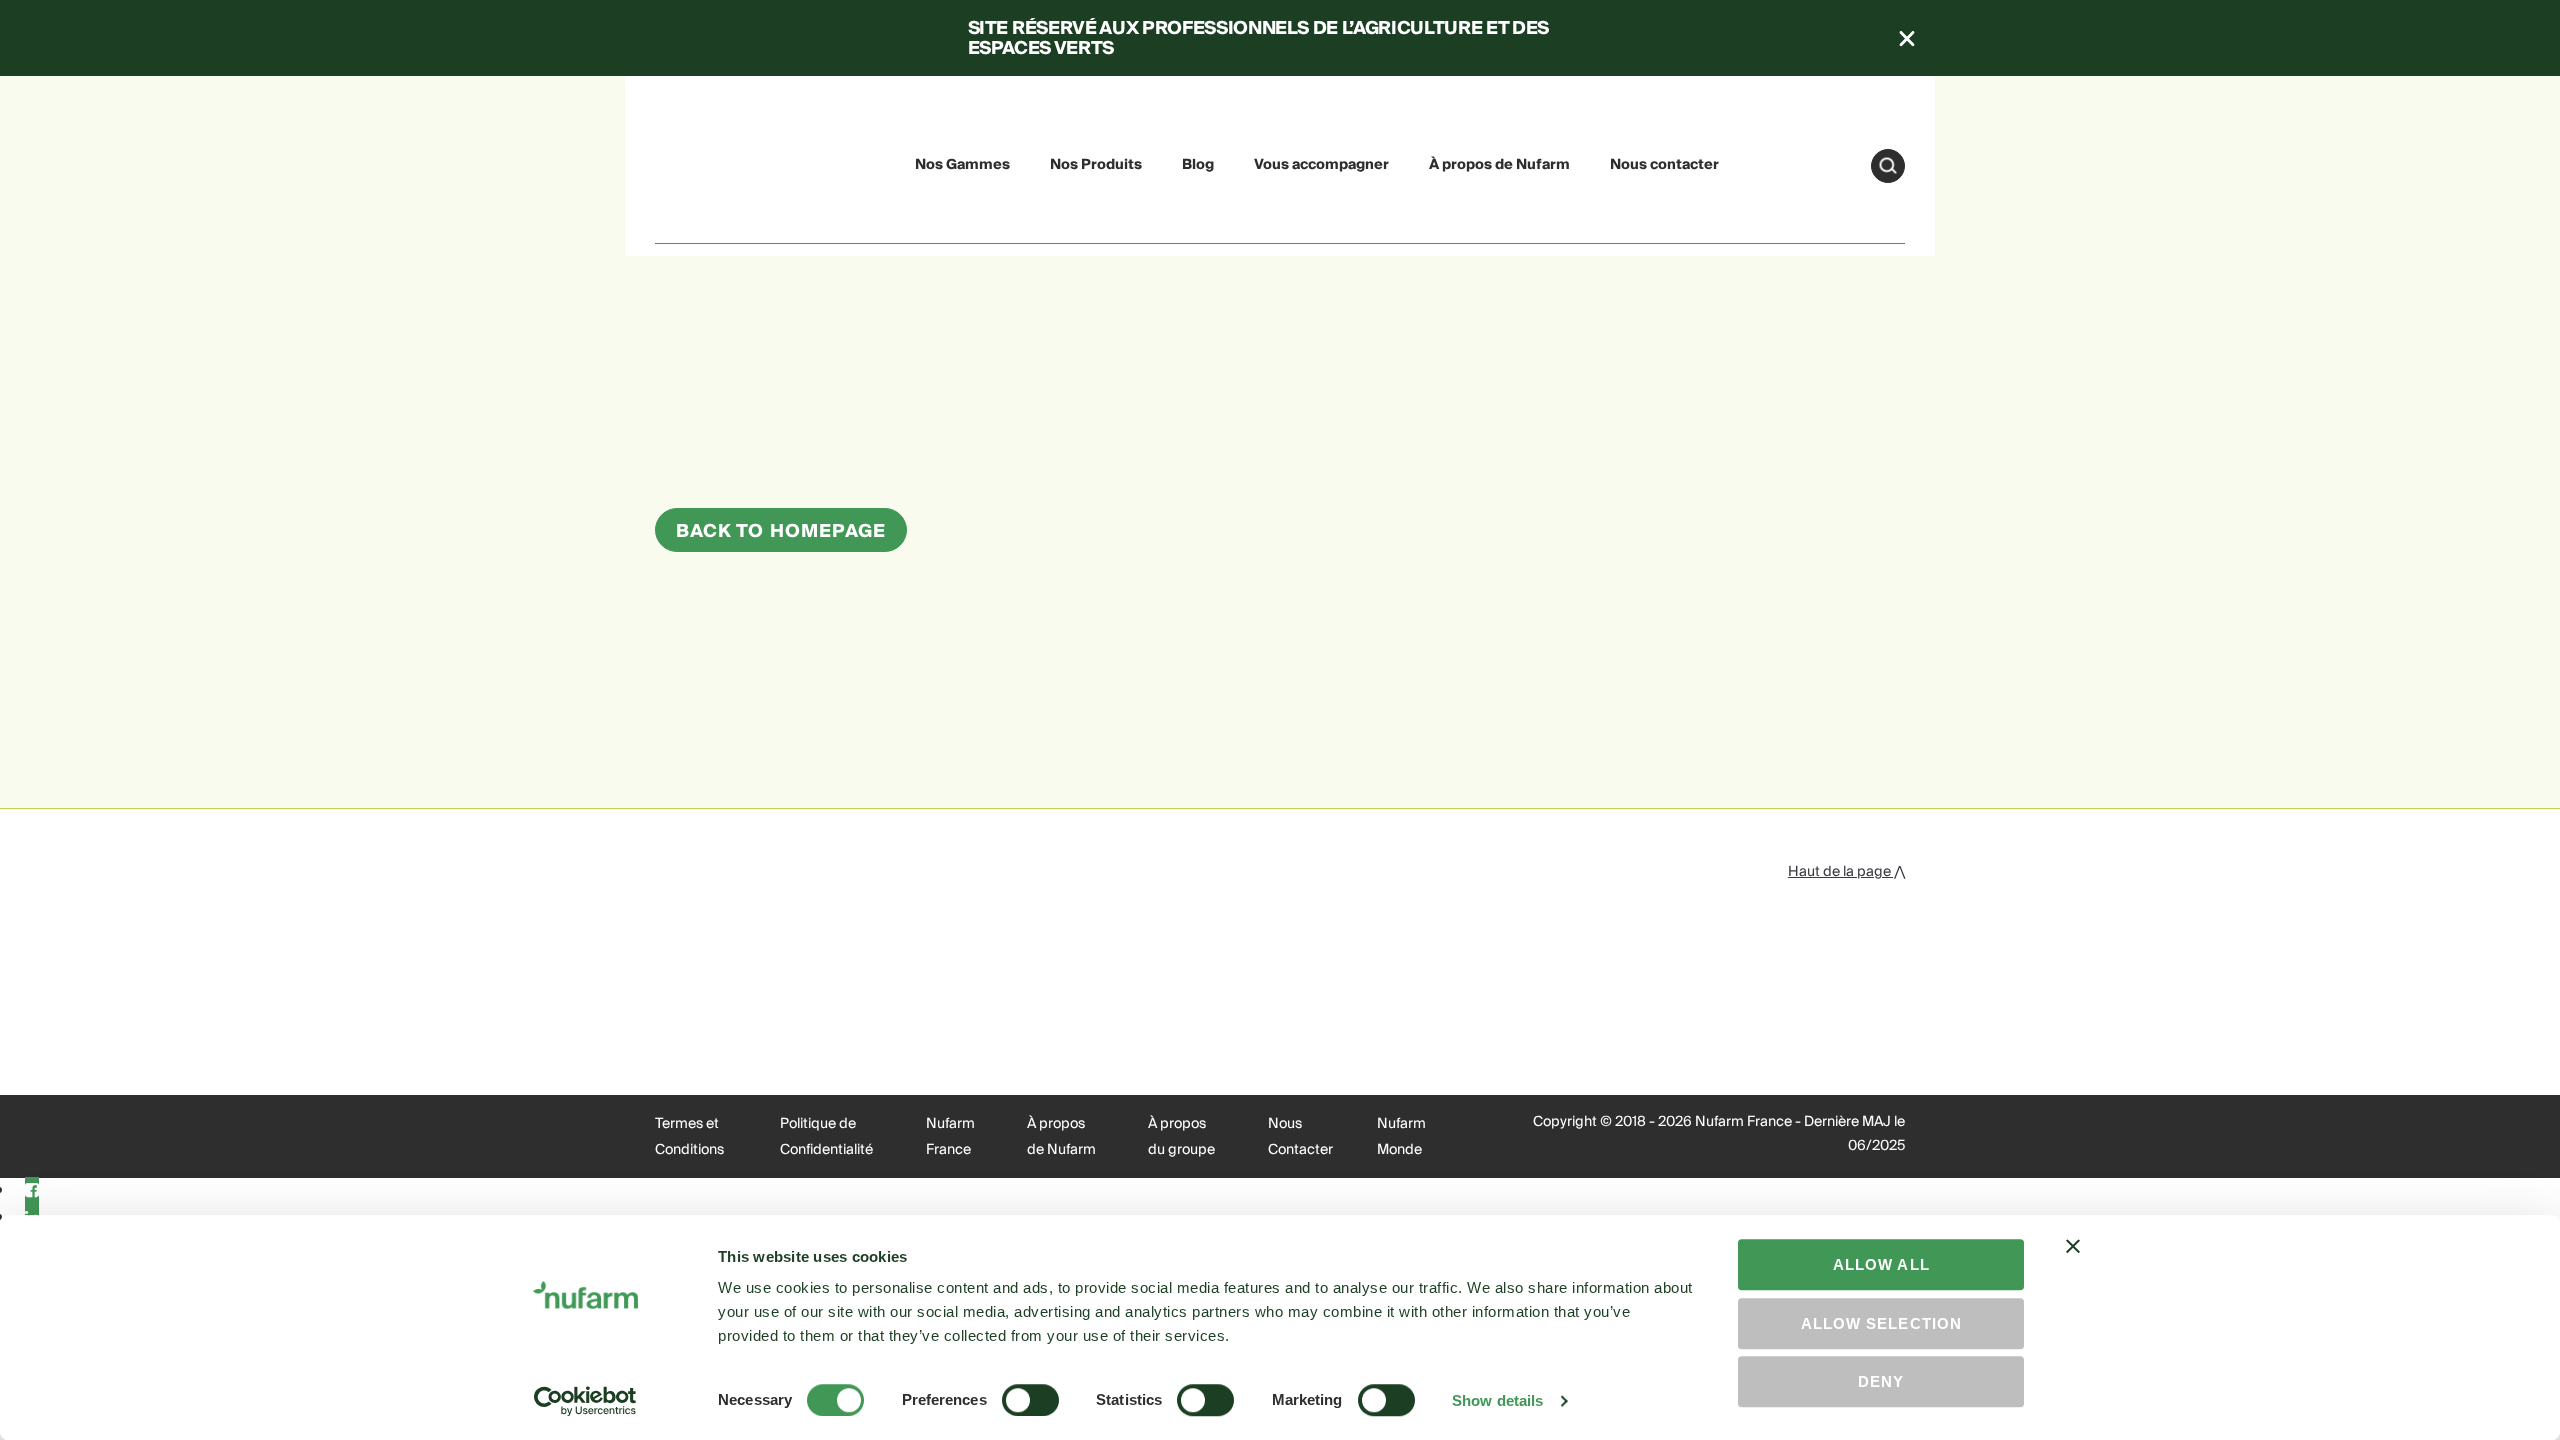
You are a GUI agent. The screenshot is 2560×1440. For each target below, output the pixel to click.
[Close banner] (2073, 1264)
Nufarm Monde (1401, 1137)
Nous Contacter (1300, 1137)
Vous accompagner (1321, 165)
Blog (1198, 165)
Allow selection (1881, 1323)
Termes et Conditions (689, 1137)
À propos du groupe (1181, 1137)
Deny (1881, 1381)
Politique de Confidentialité (826, 1137)
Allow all (1881, 1264)
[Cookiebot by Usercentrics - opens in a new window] (585, 1401)
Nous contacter (1664, 165)
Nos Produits (1096, 165)
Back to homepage (781, 531)
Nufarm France (950, 1137)
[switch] (1030, 1400)
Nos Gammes (962, 165)
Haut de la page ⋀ (1846, 872)
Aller (1888, 166)
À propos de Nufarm (1499, 165)
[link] (702, 162)
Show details (1497, 1400)
